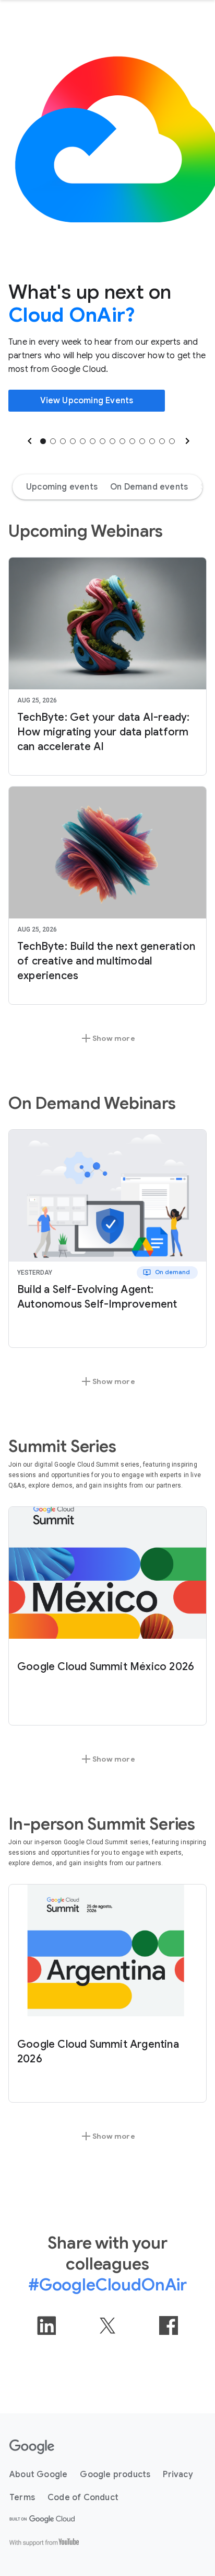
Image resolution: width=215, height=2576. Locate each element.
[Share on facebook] (169, 2325)
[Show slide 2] (53, 441)
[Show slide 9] (122, 441)
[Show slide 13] (162, 441)
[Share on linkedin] (46, 2325)
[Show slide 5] (83, 441)
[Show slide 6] (93, 441)
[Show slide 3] (63, 441)
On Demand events (149, 487)
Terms (22, 2498)
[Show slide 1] (43, 441)
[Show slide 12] (152, 441)
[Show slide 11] (142, 441)
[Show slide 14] (172, 441)
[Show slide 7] (103, 441)
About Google (38, 2475)
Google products (115, 2475)
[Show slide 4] (73, 441)
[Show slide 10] (132, 441)
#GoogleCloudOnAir (107, 2285)
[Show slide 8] (112, 441)
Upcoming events (62, 487)
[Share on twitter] (107, 2325)
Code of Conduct (83, 2498)
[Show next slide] (186, 441)
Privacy (178, 2475)
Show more (107, 1038)
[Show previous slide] (29, 441)
